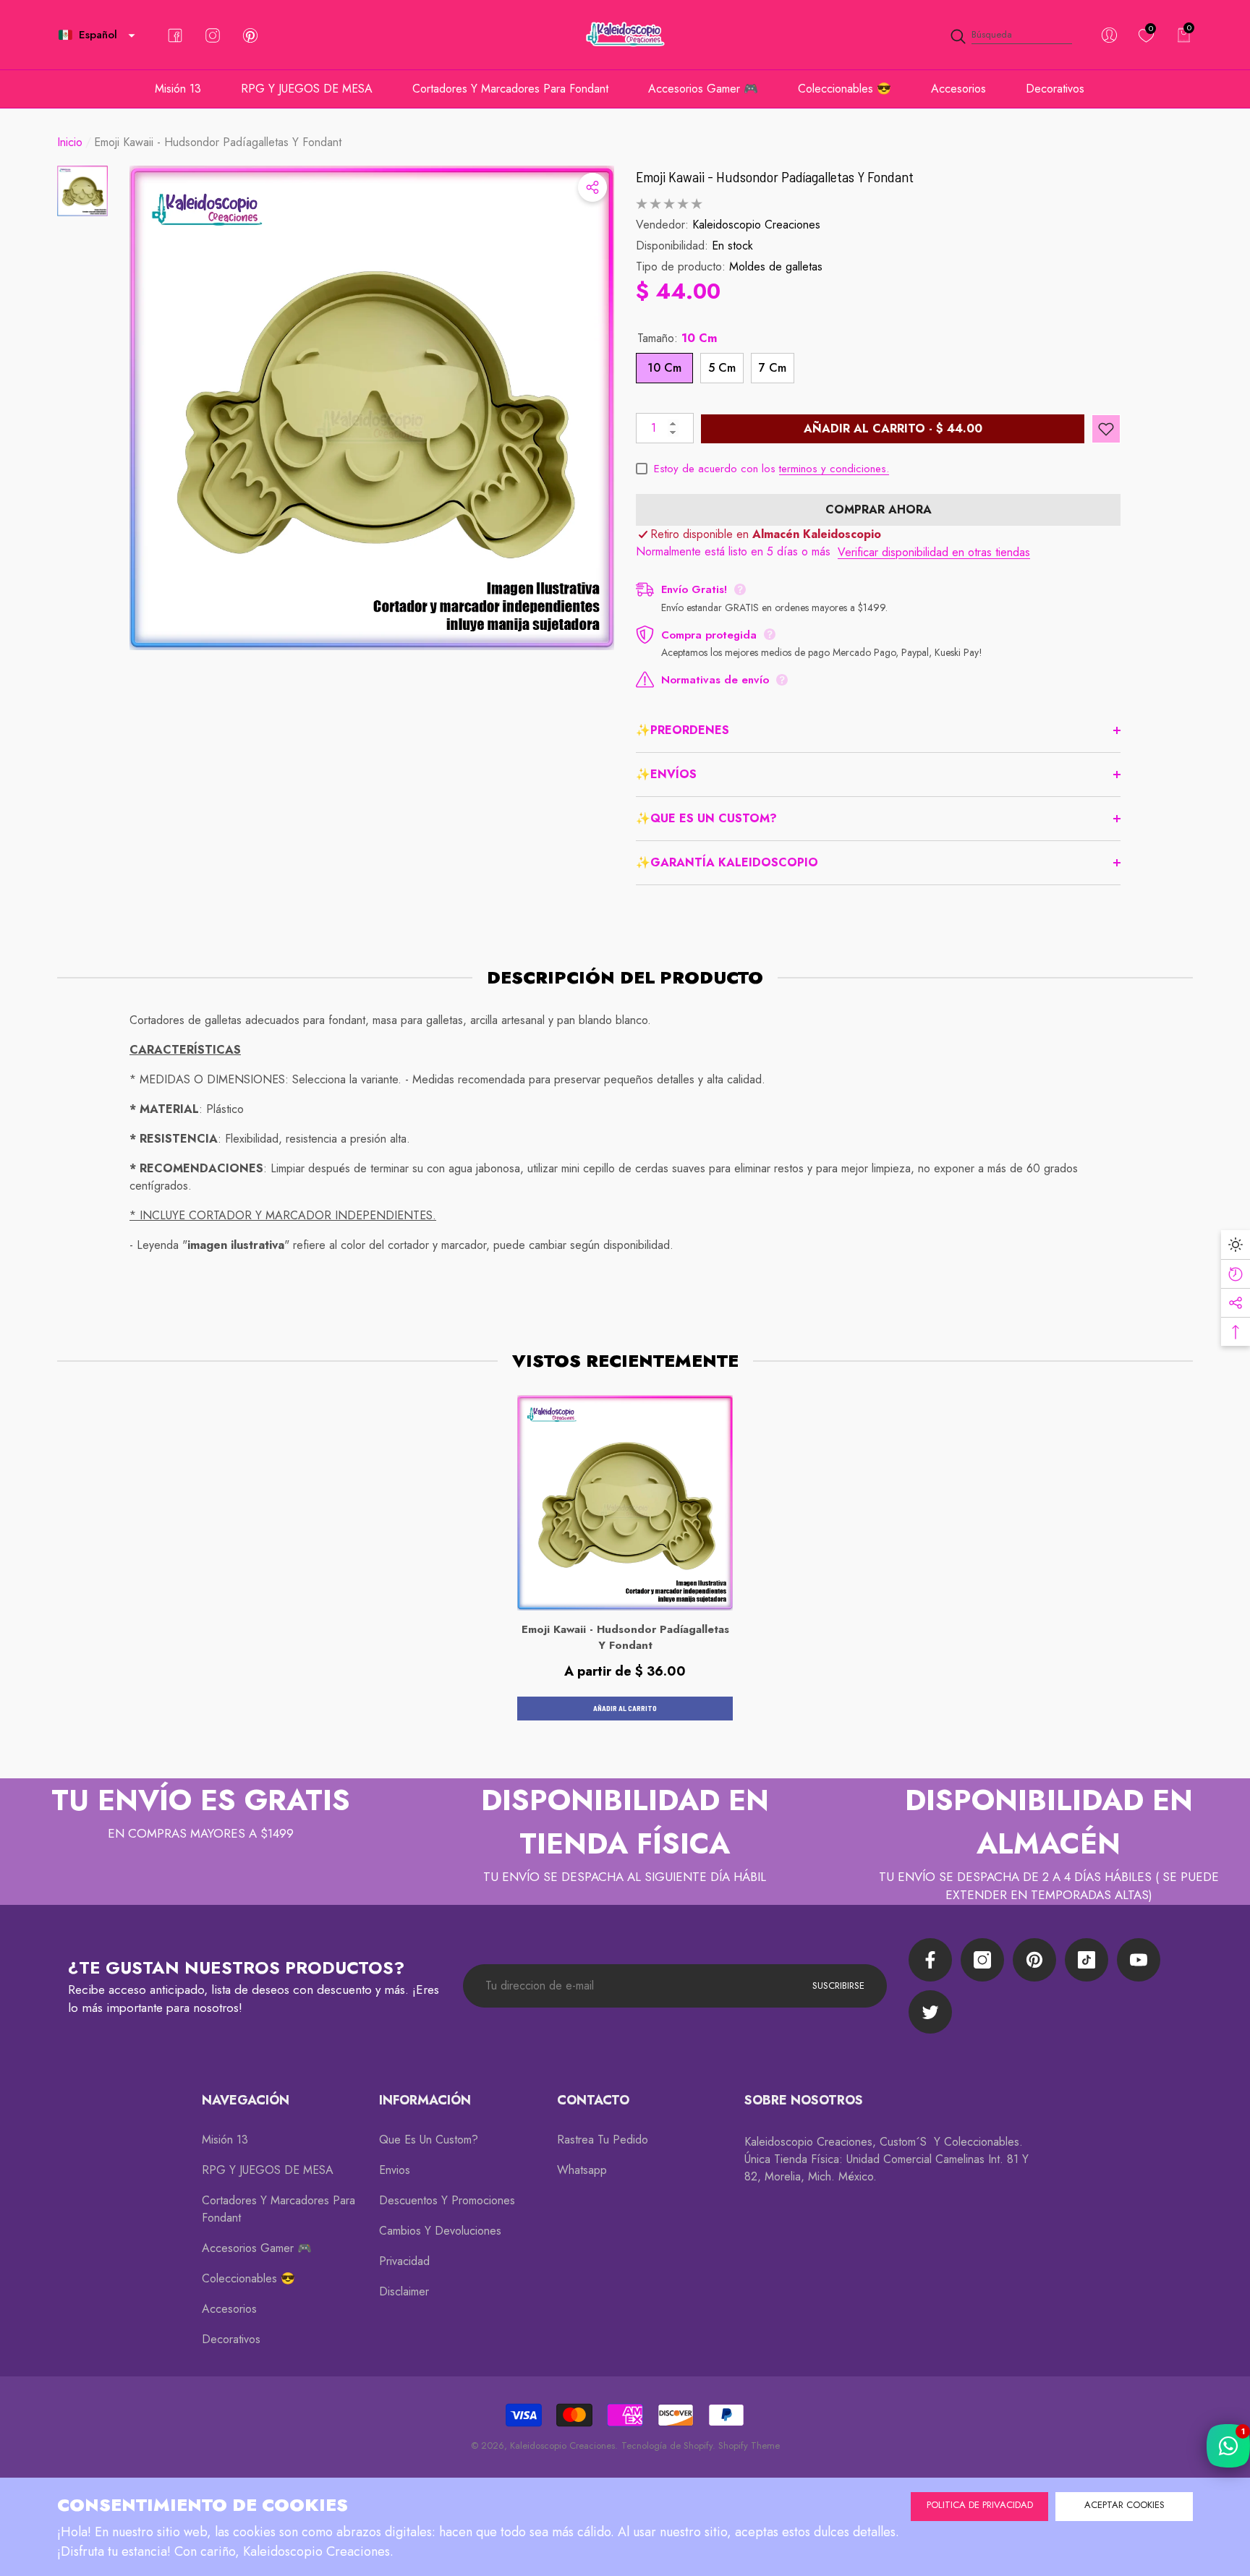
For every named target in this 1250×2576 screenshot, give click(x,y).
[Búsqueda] (1011, 35)
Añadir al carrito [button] (625, 1708)
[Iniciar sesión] (1109, 35)
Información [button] (425, 2100)
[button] (132, 35)
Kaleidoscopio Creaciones (756, 225)
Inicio (70, 142)
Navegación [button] (246, 2100)
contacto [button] (593, 2100)
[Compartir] (592, 187)
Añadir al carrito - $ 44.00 (893, 428)
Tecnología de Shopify (667, 2445)
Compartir (592, 187)
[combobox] (1022, 35)
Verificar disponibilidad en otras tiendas (934, 552)
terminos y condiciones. (834, 469)
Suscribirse (838, 1986)
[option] (372, 408)
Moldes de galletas (776, 266)
